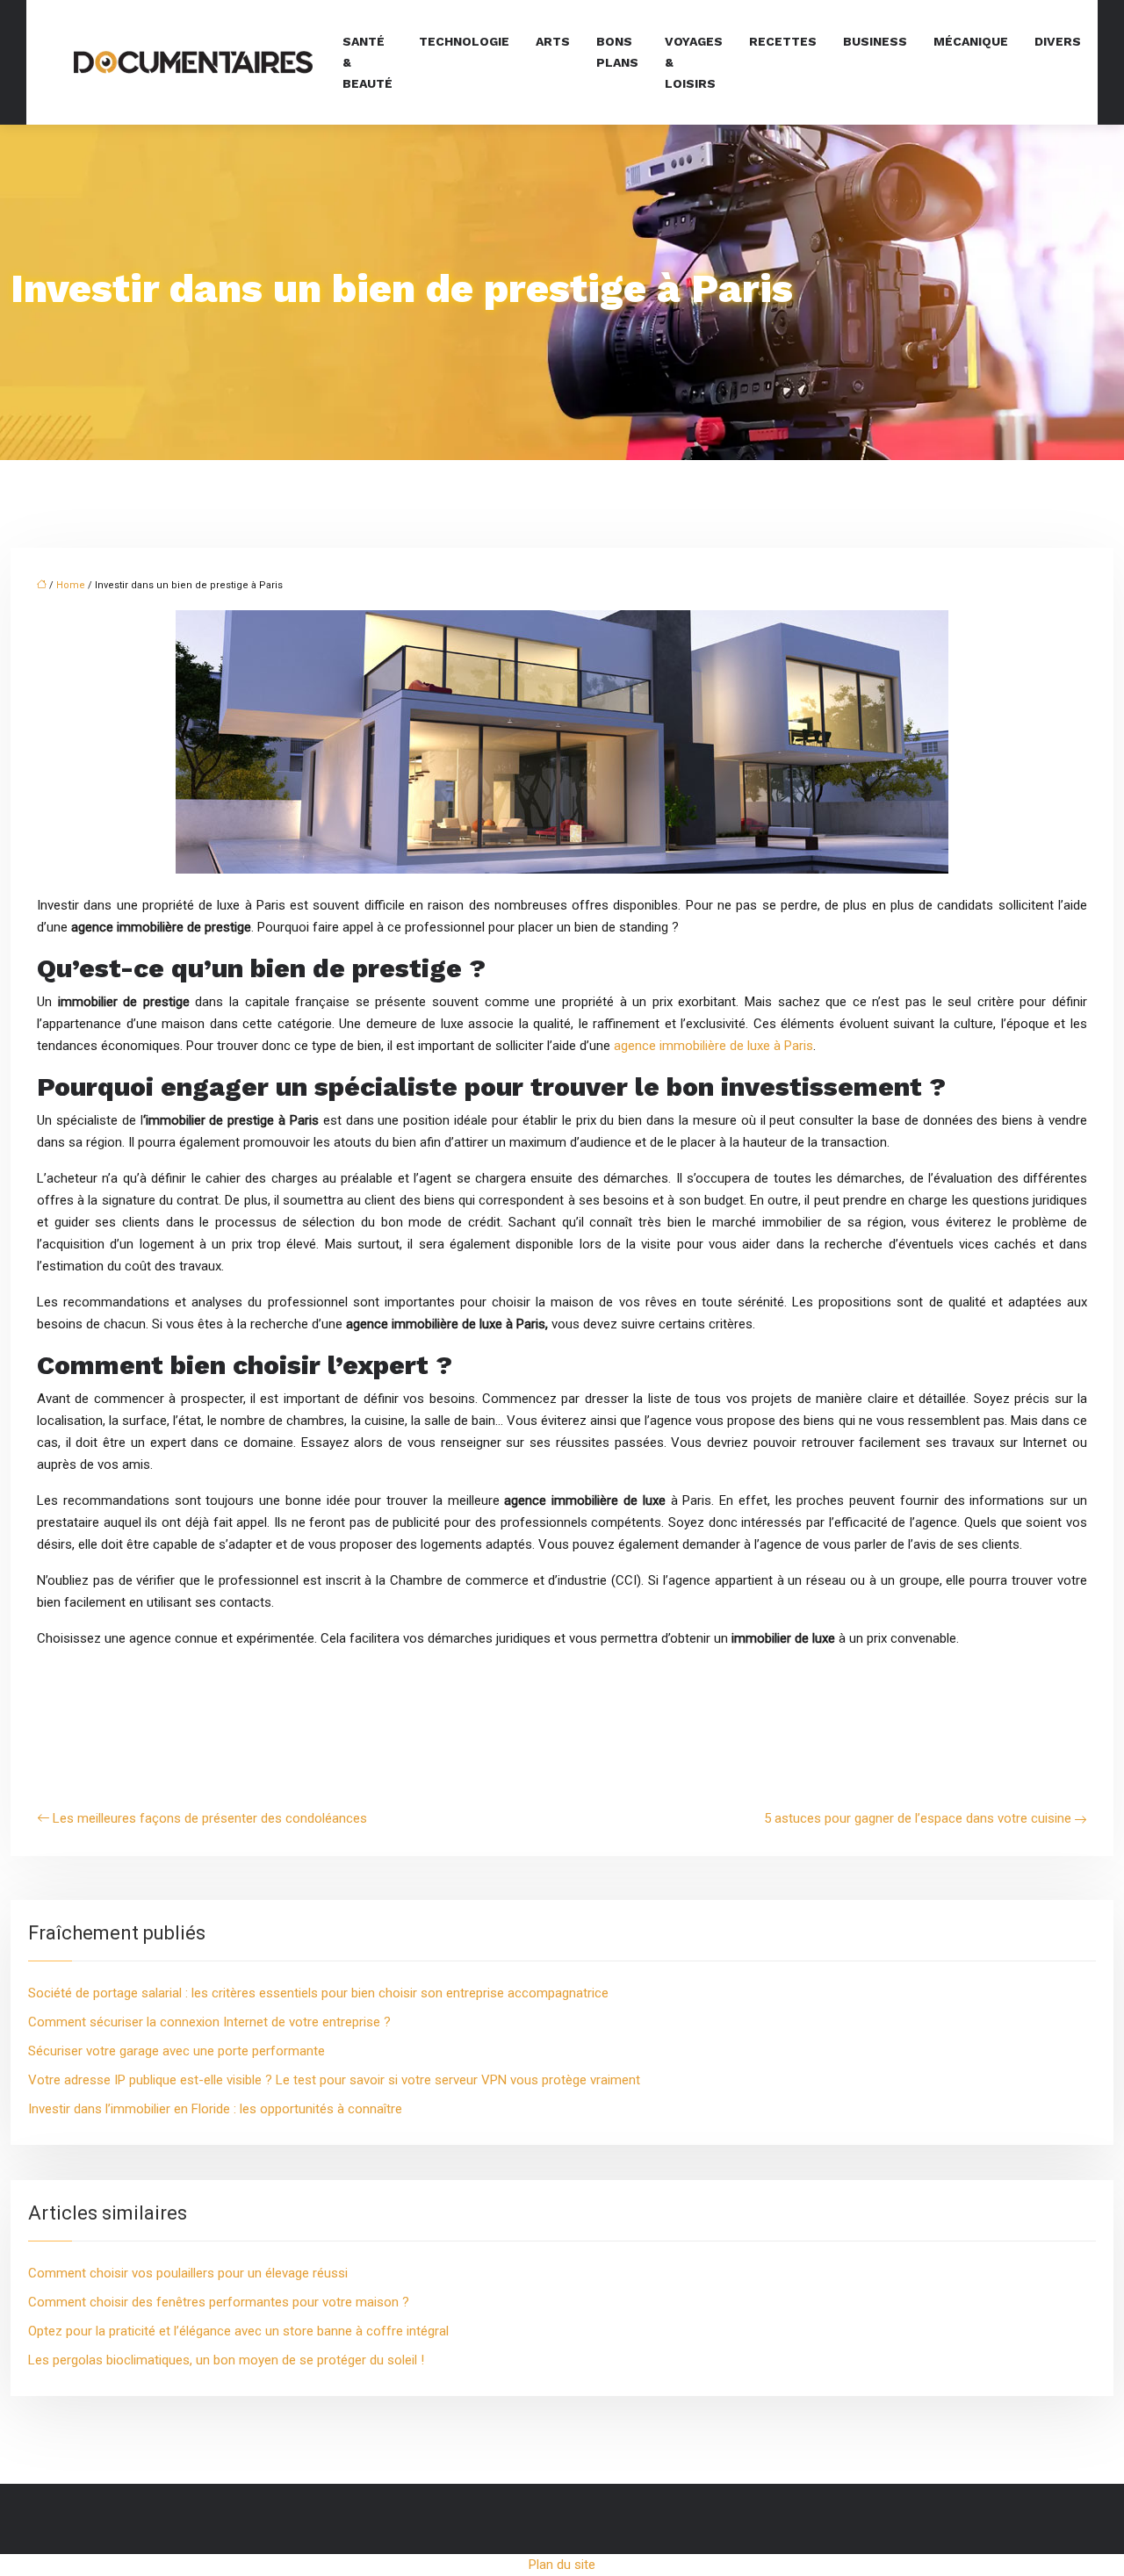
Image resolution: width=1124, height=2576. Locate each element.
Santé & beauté (367, 62)
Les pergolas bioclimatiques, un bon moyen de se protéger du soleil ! (226, 2360)
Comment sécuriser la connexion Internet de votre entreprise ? (209, 2022)
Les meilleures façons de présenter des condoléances (210, 1818)
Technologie (464, 41)
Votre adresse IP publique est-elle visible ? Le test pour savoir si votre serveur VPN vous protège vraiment (334, 2080)
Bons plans (617, 52)
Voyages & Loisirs (694, 62)
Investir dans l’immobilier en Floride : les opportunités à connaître (215, 2109)
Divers (1058, 41)
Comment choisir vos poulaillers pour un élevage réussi (188, 2273)
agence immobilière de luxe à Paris (713, 1046)
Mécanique (971, 41)
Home (71, 585)
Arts (553, 41)
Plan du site (562, 2565)
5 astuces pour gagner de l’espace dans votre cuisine (918, 1818)
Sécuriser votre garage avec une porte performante (177, 2051)
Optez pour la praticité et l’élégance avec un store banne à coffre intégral (238, 2331)
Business (875, 41)
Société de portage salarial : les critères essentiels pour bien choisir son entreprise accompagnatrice (318, 1993)
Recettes (783, 41)
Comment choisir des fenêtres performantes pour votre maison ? (219, 2302)
